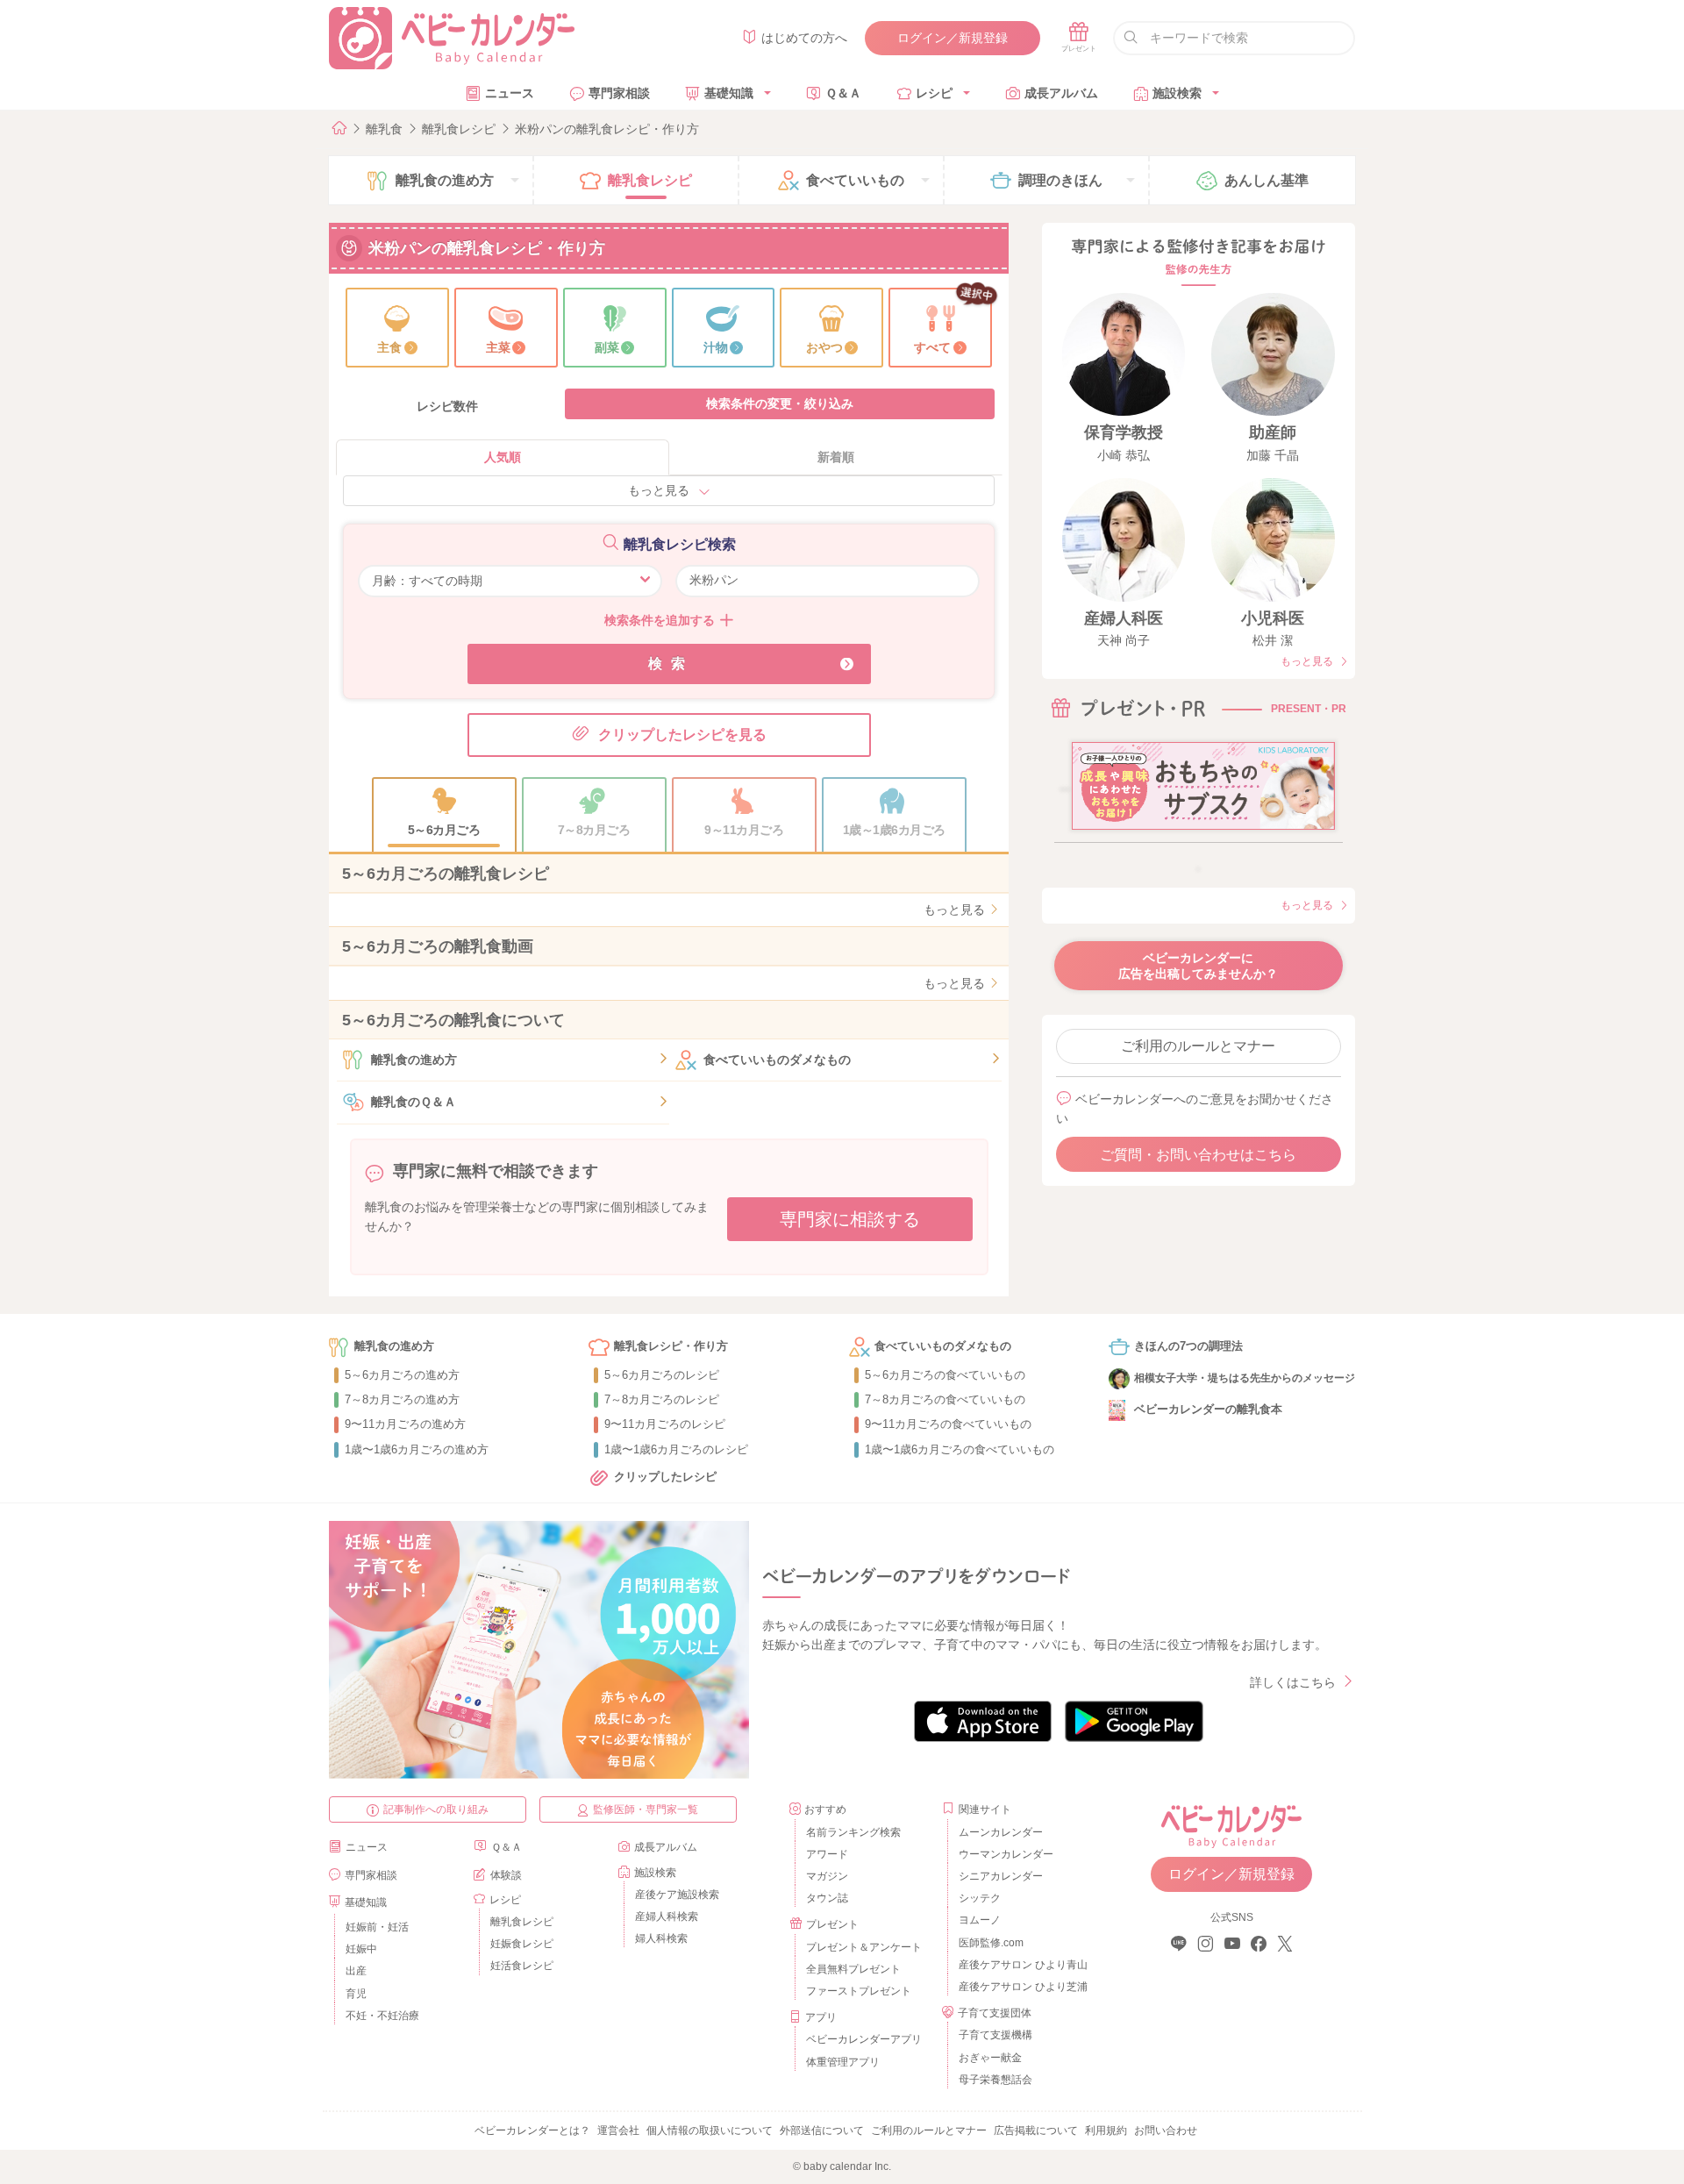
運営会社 (618, 2130)
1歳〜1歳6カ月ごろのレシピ (676, 1449)
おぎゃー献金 (990, 2058)
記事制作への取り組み (436, 1809)
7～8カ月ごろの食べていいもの (945, 1399)
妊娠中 (361, 1949)
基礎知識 (729, 93)
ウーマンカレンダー (1006, 1854)
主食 (389, 347)
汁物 (716, 347)
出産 (356, 1971)
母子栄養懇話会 (995, 2080)
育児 (356, 1994)
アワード (827, 1854)
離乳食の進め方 (414, 1060)
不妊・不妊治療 (382, 2016)
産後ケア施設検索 (677, 1895)
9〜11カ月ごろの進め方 (405, 1424)
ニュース (510, 93)
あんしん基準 (1267, 180)
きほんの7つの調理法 (1188, 1346)
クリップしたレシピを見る (682, 735)
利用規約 (1106, 2130)
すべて (932, 347)
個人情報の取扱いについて (710, 2130)
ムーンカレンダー (1001, 1832)
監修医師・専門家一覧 (646, 1809)
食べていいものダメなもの (777, 1060)
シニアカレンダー (1001, 1876)
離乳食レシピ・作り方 (671, 1346)
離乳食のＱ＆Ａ (414, 1102)
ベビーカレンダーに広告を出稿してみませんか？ (1198, 966)
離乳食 (384, 129)
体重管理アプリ (843, 2062)
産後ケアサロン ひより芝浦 (1020, 1987)
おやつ (824, 347)
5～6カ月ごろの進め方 (402, 1375)
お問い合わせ (1166, 2130)
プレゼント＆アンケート (864, 1947)
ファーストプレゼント (859, 1991)
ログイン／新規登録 (953, 38)
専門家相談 (619, 93)
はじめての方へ (804, 38)
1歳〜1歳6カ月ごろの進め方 (417, 1449)
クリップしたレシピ (665, 1477)
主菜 (498, 347)
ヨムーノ (980, 1920)
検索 (671, 664)
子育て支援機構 (995, 2035)
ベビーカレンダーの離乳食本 (1208, 1409)
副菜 (607, 347)
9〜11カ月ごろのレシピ (665, 1424)
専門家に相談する (850, 1219)
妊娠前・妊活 (377, 1927)
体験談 (506, 1875)
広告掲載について (1036, 2130)
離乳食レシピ (459, 129)
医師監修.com (991, 1943)
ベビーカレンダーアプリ (864, 2039)
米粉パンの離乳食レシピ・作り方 (607, 129)
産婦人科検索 (667, 1916)
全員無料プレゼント (853, 1969)
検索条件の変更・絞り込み (780, 403)
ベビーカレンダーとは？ (532, 2130)
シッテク (980, 1898)
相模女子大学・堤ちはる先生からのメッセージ (1245, 1378)
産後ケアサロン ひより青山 (1020, 1965)
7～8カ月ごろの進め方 (402, 1399)
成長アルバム (1061, 93)
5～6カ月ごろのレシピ (662, 1375)
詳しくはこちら (1293, 1682)
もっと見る (659, 490)
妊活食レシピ (522, 1966)
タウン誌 (827, 1898)
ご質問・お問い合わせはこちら (1198, 1155)
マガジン (827, 1876)
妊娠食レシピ (522, 1944)
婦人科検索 (661, 1938)
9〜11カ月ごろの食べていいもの (948, 1424)
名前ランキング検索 (853, 1832)
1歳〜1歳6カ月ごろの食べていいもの (960, 1449)
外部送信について (822, 2130)
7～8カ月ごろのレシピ (662, 1399)
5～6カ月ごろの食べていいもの (945, 1375)
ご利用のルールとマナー (1198, 1046)
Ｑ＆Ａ (843, 93)
